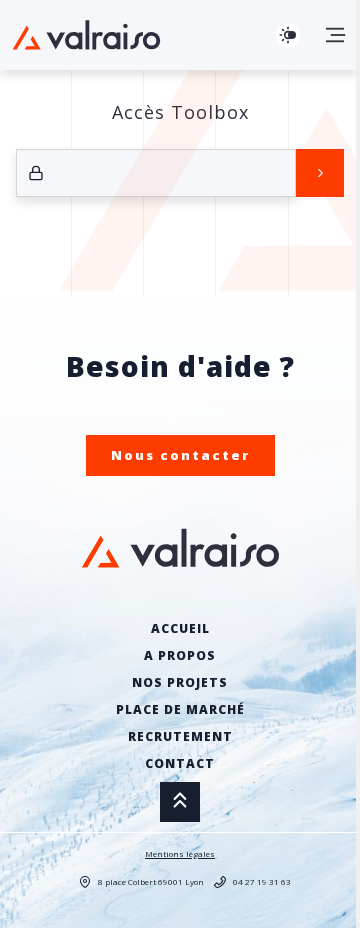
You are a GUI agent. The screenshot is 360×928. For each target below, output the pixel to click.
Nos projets (180, 682)
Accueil (180, 628)
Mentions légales (180, 853)
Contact (180, 763)
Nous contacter (180, 455)
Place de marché (180, 709)
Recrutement (180, 736)
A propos (180, 655)
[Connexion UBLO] (20, 914)
